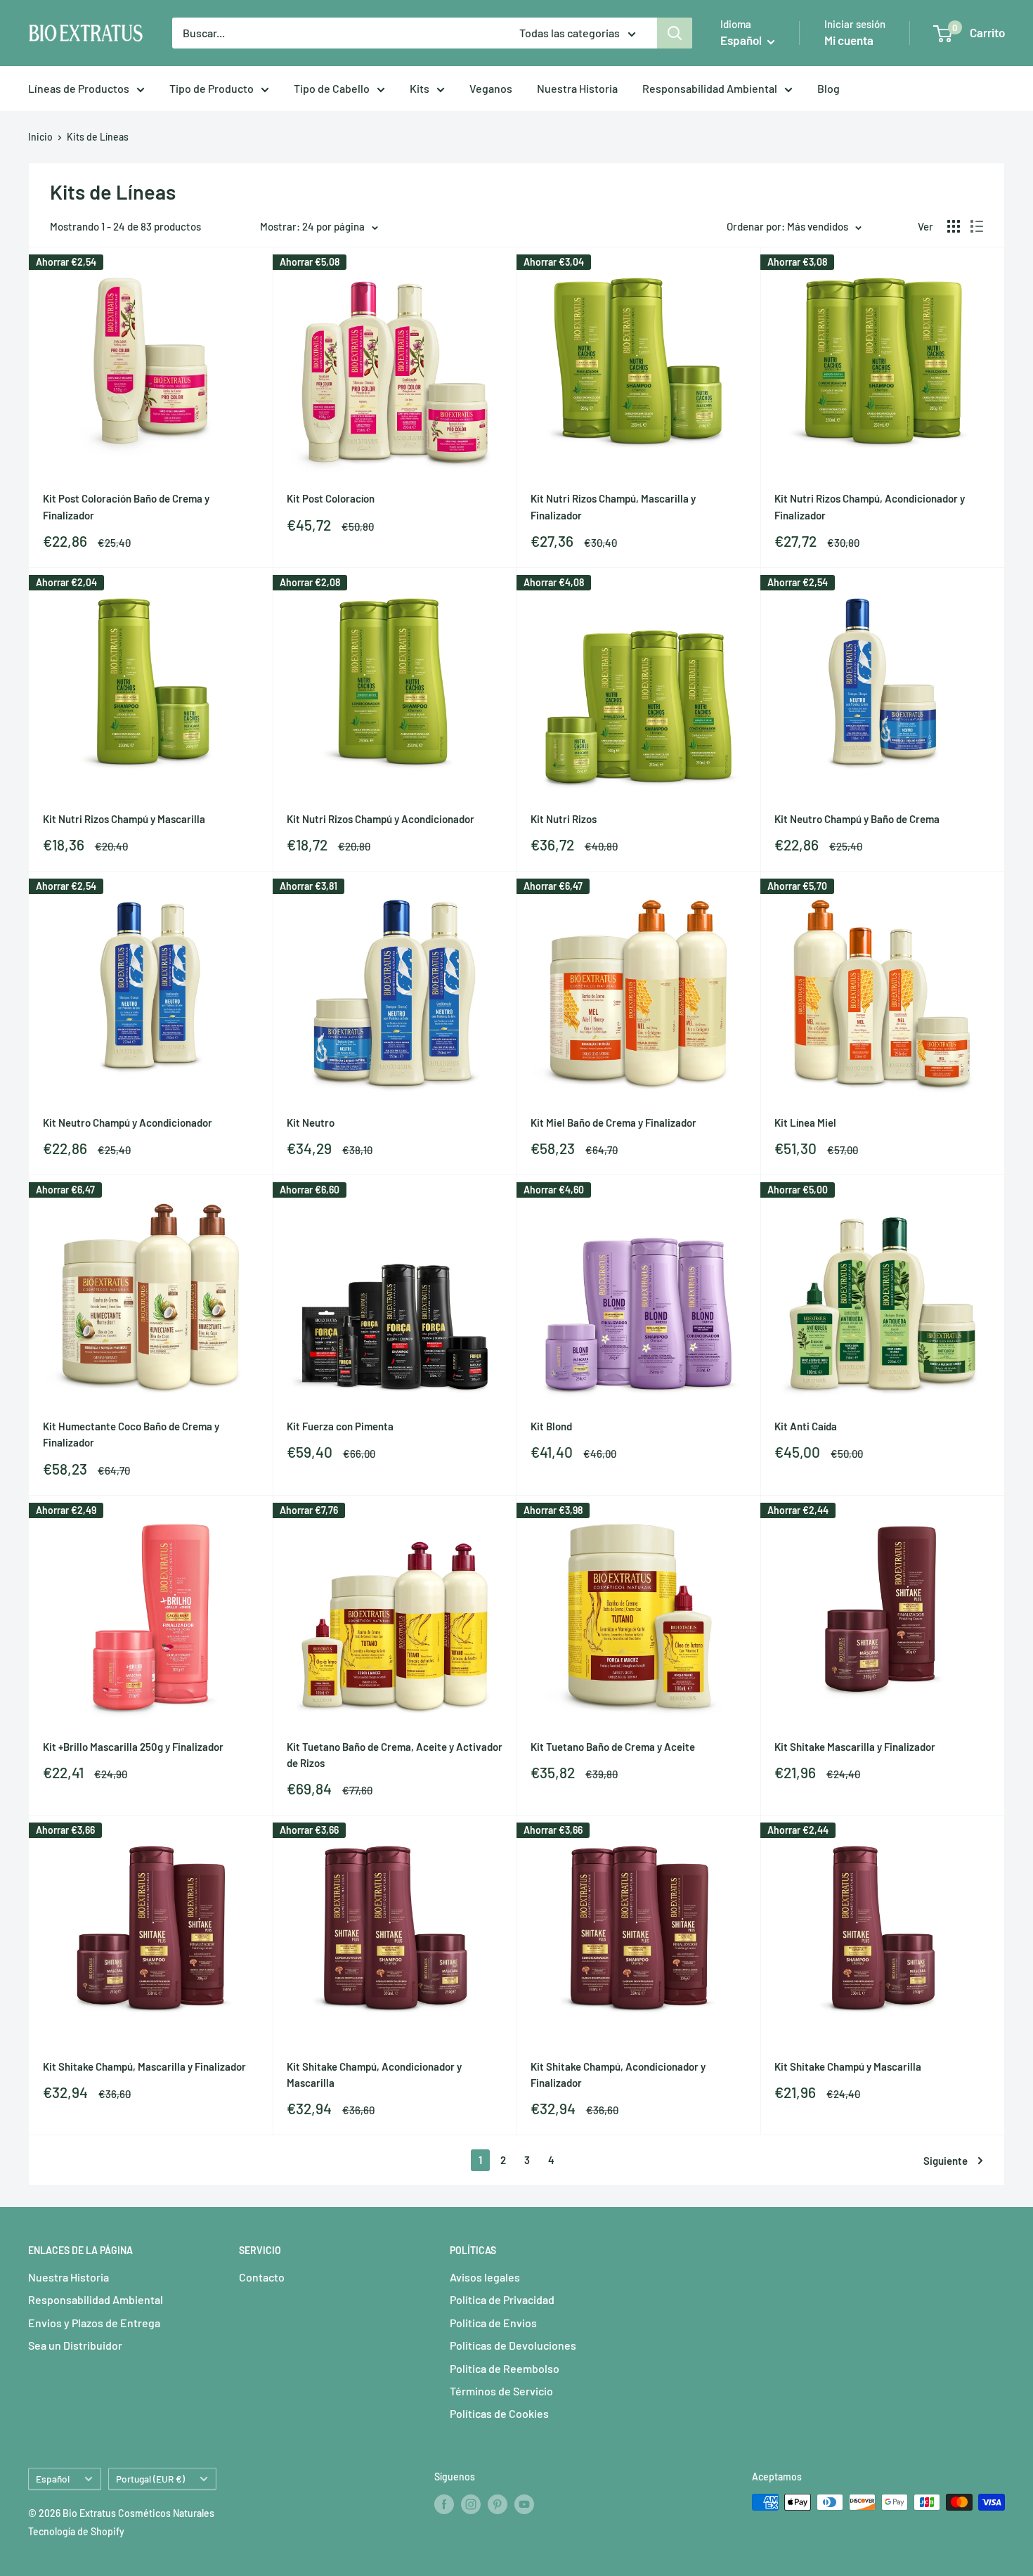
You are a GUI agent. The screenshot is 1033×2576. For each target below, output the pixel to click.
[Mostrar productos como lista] (977, 226)
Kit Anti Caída (806, 1426)
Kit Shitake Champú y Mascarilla (848, 2066)
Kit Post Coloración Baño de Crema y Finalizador (126, 506)
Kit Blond (551, 1426)
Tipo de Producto (212, 88)
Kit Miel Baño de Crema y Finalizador (613, 1122)
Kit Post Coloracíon (331, 498)
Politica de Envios (493, 2323)
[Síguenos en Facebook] (444, 2504)
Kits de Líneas (98, 137)
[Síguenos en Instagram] (471, 2504)
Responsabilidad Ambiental (710, 88)
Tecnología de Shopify (76, 2531)
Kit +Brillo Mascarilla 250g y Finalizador (133, 1747)
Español (53, 2479)
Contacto (262, 2277)
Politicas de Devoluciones (513, 2345)
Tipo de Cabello (332, 88)
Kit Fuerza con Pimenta (340, 1426)
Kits (420, 88)
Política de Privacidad (502, 2299)
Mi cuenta (849, 40)
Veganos (491, 88)
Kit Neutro (311, 1122)
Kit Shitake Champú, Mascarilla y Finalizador (144, 2066)
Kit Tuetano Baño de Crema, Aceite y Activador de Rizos (395, 1755)
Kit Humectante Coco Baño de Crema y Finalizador (131, 1434)
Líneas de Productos (79, 88)
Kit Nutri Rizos (564, 819)
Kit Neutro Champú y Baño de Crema (857, 819)
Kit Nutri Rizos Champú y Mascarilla (124, 819)
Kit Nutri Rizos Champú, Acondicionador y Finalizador (870, 506)
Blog (829, 88)
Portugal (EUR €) (150, 2479)
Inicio (40, 137)
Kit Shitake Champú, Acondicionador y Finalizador (618, 2075)
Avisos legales (485, 2277)
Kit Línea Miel (805, 1122)
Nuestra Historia (577, 88)
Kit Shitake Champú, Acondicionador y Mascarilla (374, 2075)
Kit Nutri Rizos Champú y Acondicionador (381, 819)
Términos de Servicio (501, 2391)
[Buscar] (675, 33)
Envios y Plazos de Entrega (94, 2323)
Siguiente (946, 2161)
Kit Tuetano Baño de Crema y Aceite (613, 1747)
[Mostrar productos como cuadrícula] (954, 226)
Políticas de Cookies (499, 2413)
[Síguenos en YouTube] (524, 2504)
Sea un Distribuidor (75, 2345)
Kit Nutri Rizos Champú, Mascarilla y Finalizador (613, 506)
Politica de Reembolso (505, 2368)
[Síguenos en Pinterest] (498, 2504)
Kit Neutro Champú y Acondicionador (128, 1122)
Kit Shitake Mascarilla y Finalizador (855, 1747)
